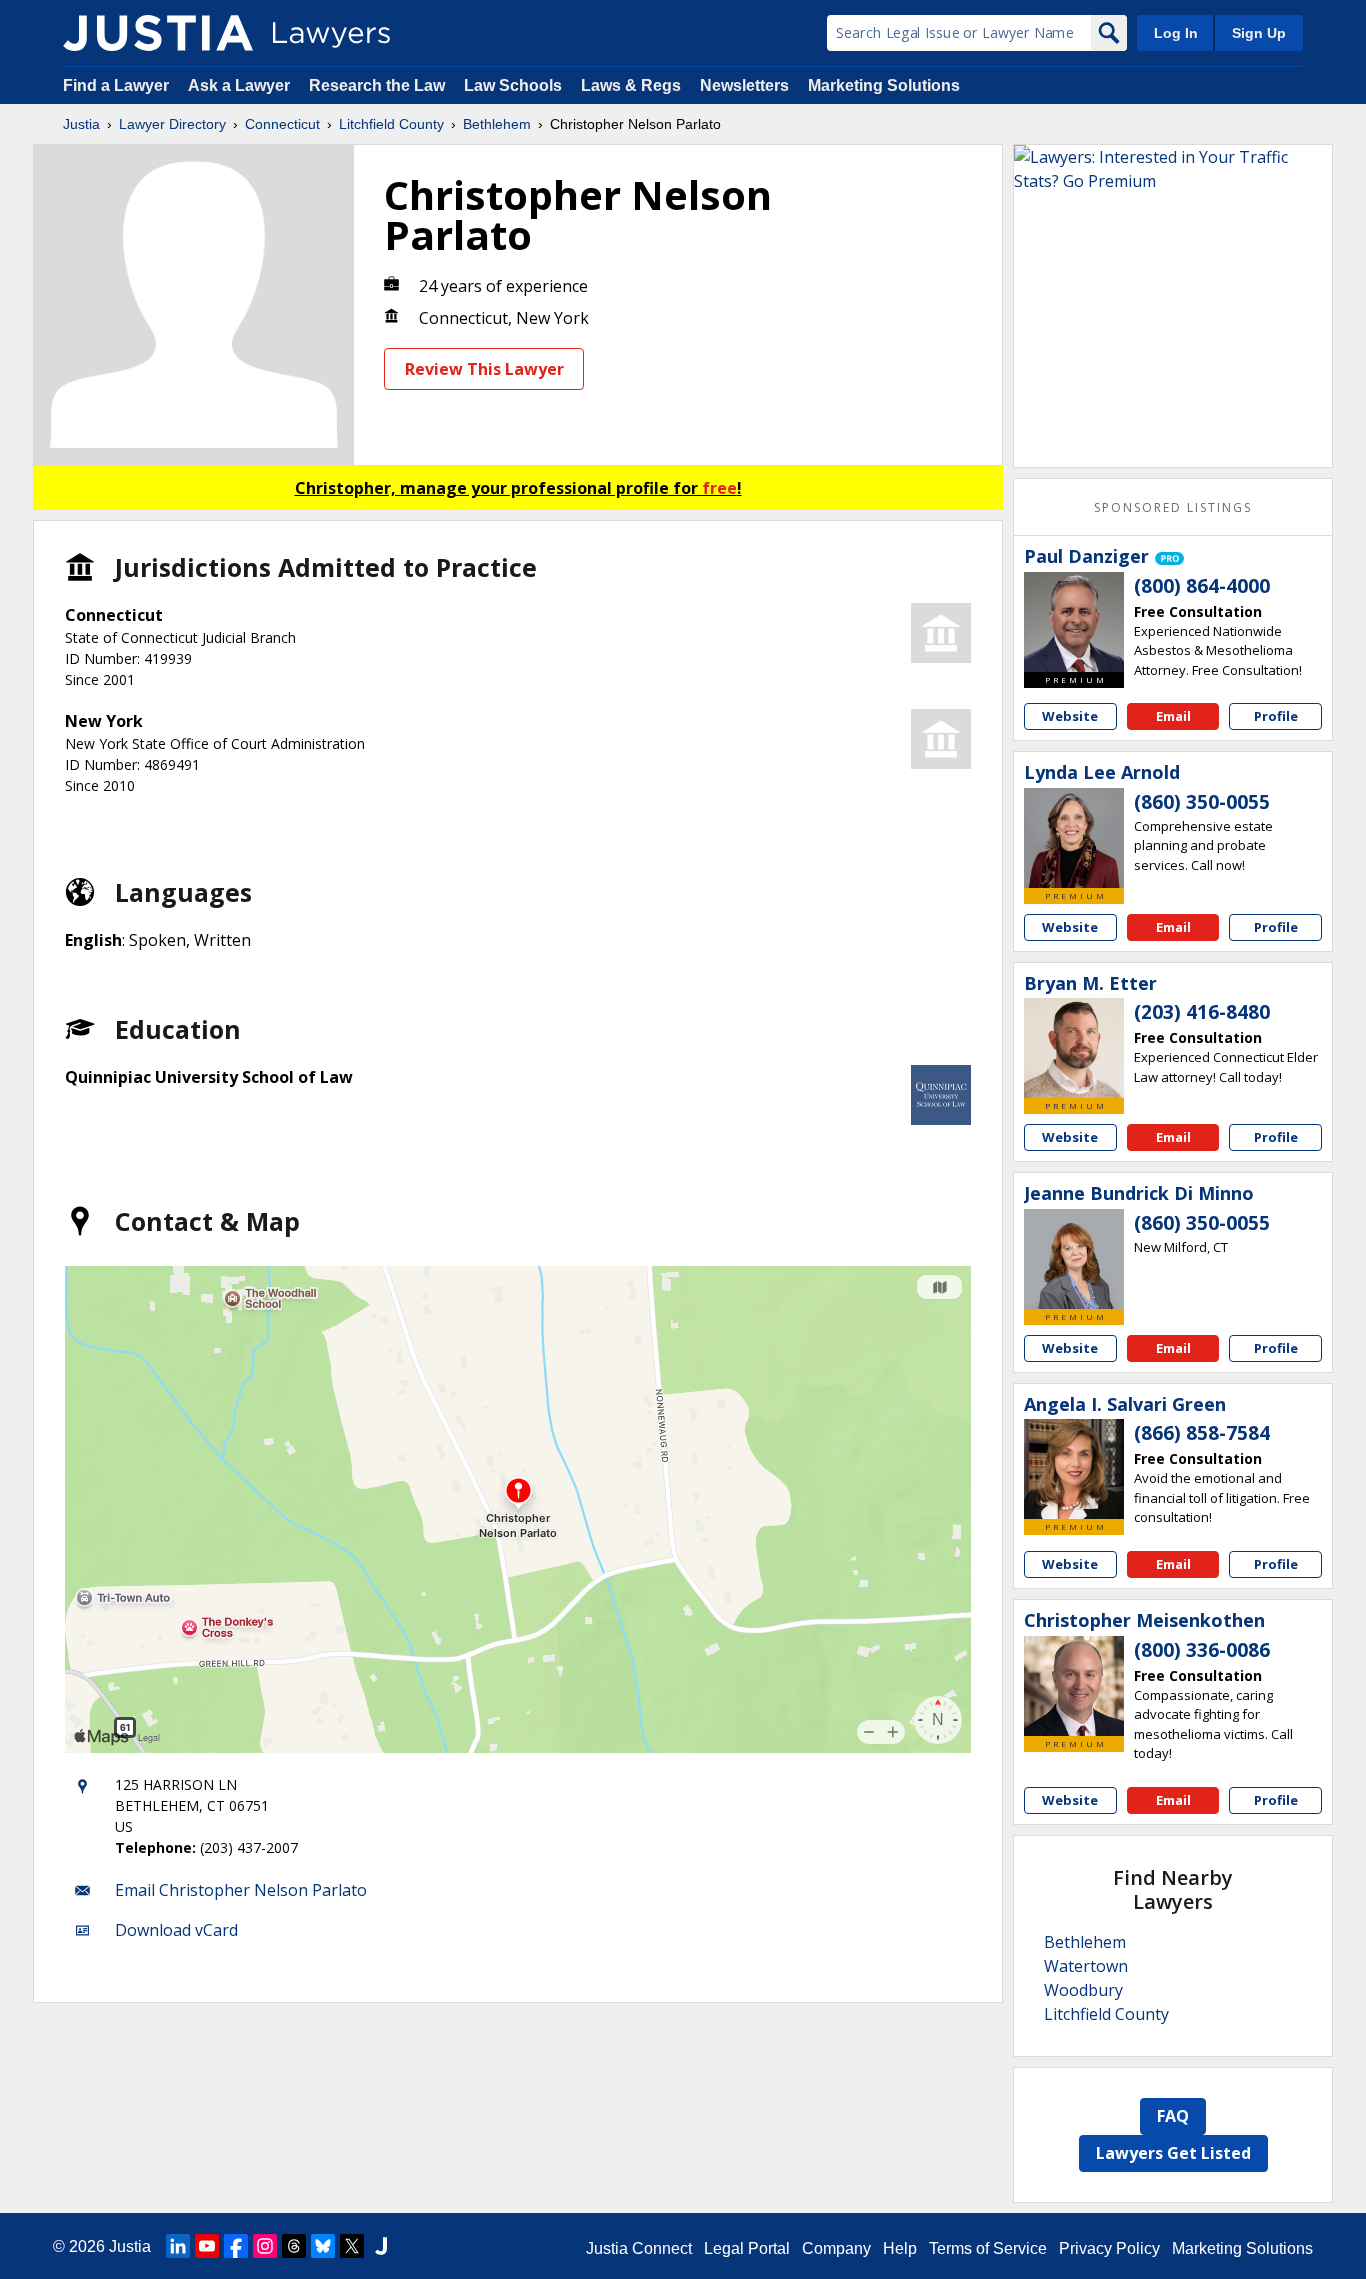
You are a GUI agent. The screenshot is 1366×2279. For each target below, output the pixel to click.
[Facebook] (236, 2246)
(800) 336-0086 (1202, 1650)
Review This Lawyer (484, 369)
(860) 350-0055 (1202, 802)
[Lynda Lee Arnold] (1074, 838)
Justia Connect (639, 2248)
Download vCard (176, 1930)
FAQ (1173, 2116)
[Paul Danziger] (1074, 622)
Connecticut (282, 124)
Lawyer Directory (172, 124)
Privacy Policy (1109, 2248)
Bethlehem (497, 124)
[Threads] (294, 2246)
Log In (1176, 33)
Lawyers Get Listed (1173, 2153)
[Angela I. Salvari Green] (1074, 1469)
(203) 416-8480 (1202, 1012)
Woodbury (1083, 1990)
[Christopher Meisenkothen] (1074, 1686)
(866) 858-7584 (1202, 1433)
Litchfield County (391, 124)
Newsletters (744, 85)
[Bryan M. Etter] (1074, 1048)
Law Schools (513, 85)
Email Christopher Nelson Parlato (241, 1890)
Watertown (1086, 1966)
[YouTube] (207, 2246)
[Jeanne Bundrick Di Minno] (1074, 1259)
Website (1070, 716)
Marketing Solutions (884, 85)
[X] (352, 2246)
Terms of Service (988, 2248)
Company (836, 2248)
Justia (81, 124)
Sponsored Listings (1173, 507)
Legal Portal (747, 2248)
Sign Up (1259, 33)
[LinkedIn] (178, 2246)
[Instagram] (265, 2246)
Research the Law (377, 85)
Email (1173, 716)
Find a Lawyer (116, 85)
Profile (1276, 716)
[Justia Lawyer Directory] (158, 33)
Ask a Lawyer (241, 85)
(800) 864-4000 (1202, 586)
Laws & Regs (631, 85)
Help (900, 2248)
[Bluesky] (323, 2246)
